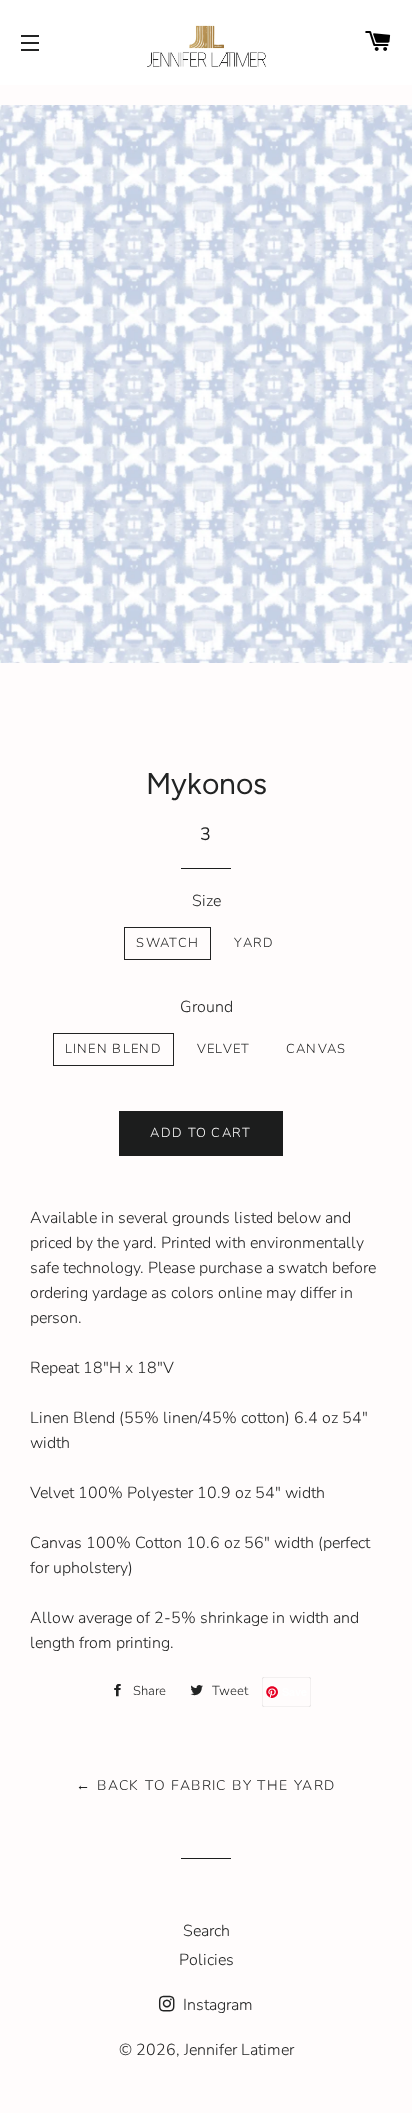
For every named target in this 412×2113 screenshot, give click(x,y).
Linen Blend (113, 1049)
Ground (206, 1007)
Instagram (216, 2005)
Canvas (316, 1049)
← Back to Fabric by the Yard (205, 1785)
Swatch (167, 943)
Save (294, 1691)
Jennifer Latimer (239, 2050)
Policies (206, 1960)
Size (206, 901)
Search (206, 1931)
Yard (254, 943)
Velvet (224, 1049)
